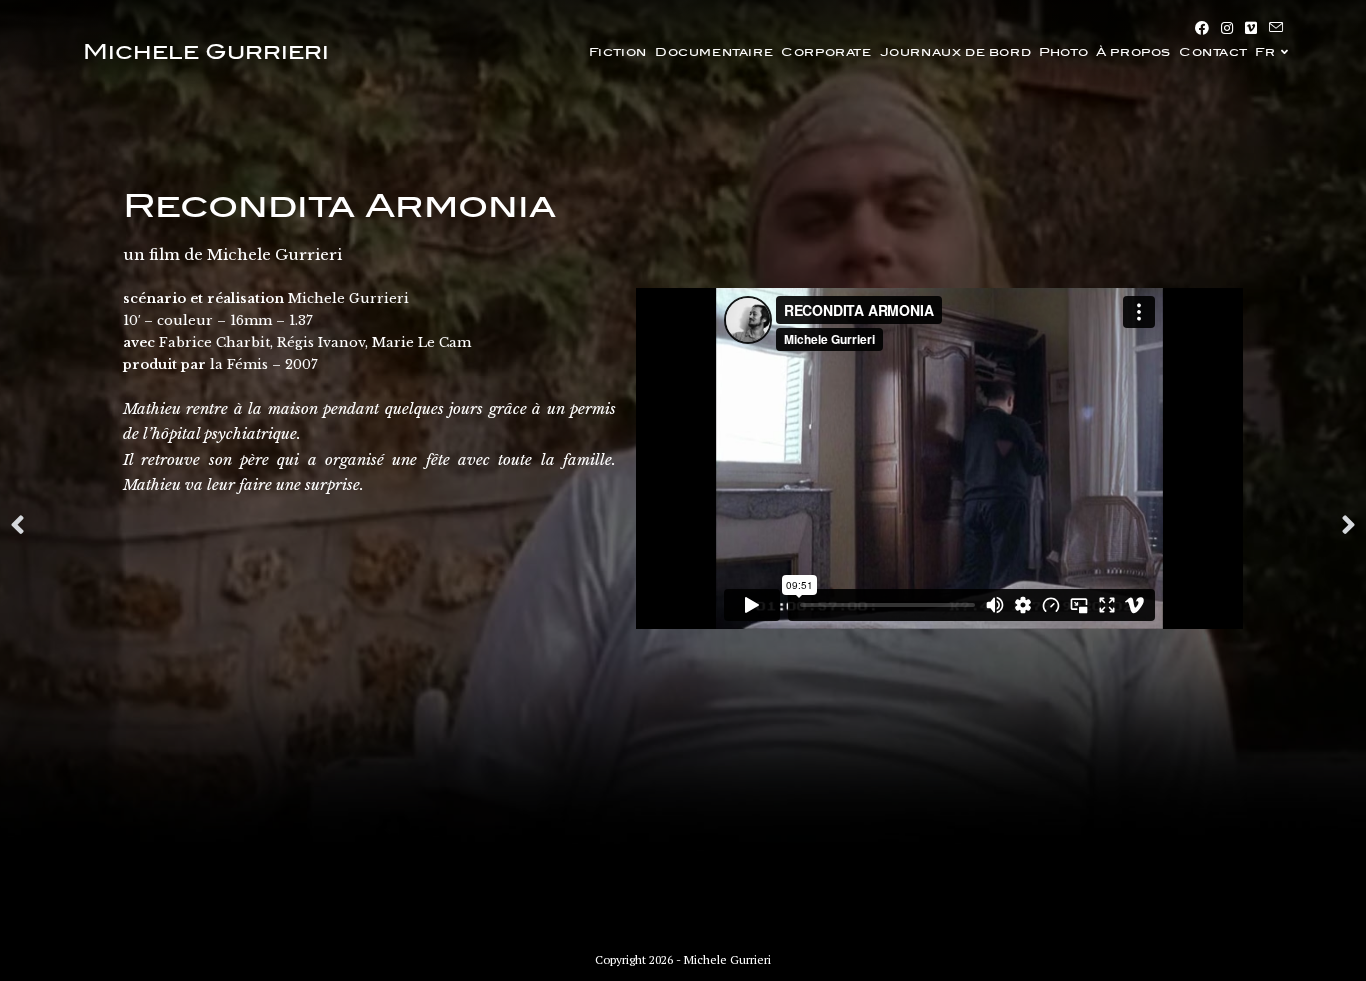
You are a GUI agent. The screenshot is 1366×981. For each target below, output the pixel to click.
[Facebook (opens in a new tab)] (1202, 28)
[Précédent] (346, 526)
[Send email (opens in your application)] (1273, 28)
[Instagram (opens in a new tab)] (1227, 28)
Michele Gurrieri (206, 52)
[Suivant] (1019, 526)
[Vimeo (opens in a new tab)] (1251, 28)
